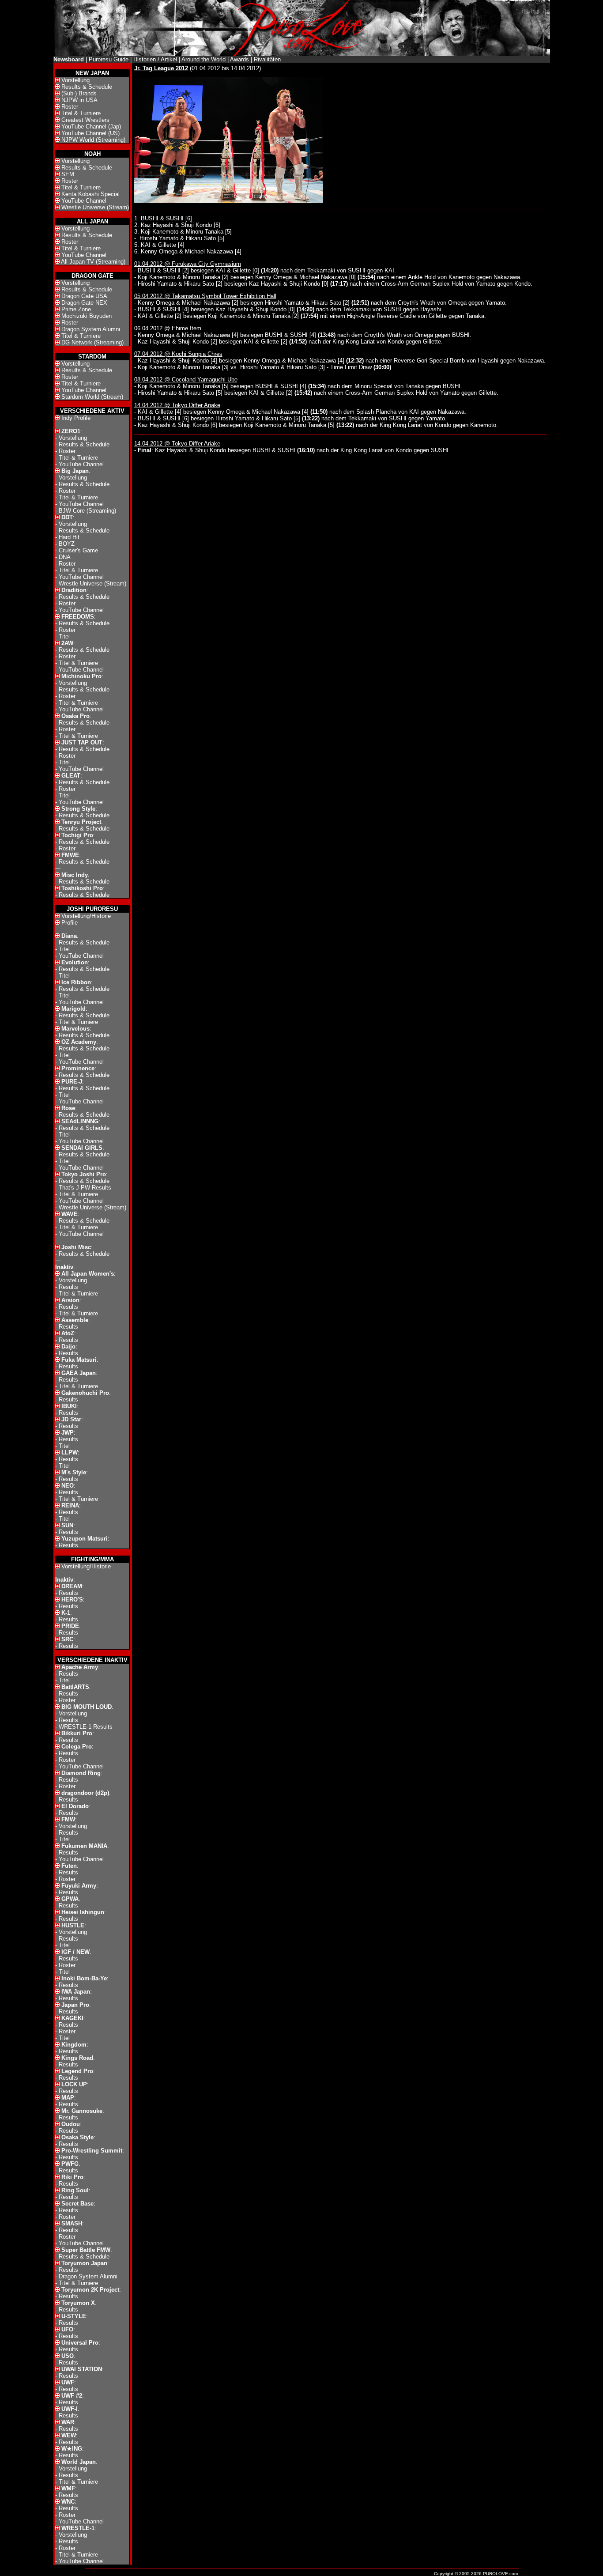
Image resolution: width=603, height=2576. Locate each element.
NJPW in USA (79, 100)
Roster (70, 107)
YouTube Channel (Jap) (91, 127)
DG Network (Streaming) (92, 342)
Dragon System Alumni (91, 329)
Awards (239, 59)
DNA (65, 557)
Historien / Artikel (155, 59)
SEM (68, 174)
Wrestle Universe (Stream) (95, 207)
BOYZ (67, 544)
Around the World (204, 59)
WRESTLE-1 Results (86, 1727)
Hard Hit (69, 537)
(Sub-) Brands (79, 93)
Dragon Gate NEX (84, 303)
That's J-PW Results (85, 1188)
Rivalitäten (267, 59)
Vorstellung (75, 80)
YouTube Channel (84, 201)
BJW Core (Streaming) (87, 511)
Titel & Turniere (81, 113)
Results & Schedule (87, 87)
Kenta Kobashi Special (90, 194)
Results (68, 1287)
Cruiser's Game (78, 550)
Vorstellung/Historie (86, 916)
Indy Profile (76, 418)
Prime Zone (76, 309)
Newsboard (69, 59)
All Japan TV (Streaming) (93, 262)
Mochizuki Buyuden (87, 316)
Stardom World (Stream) (92, 397)
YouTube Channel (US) (90, 133)
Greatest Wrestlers (85, 120)
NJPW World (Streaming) (93, 140)
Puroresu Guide (109, 59)
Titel (64, 636)
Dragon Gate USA (84, 296)
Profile (70, 923)
